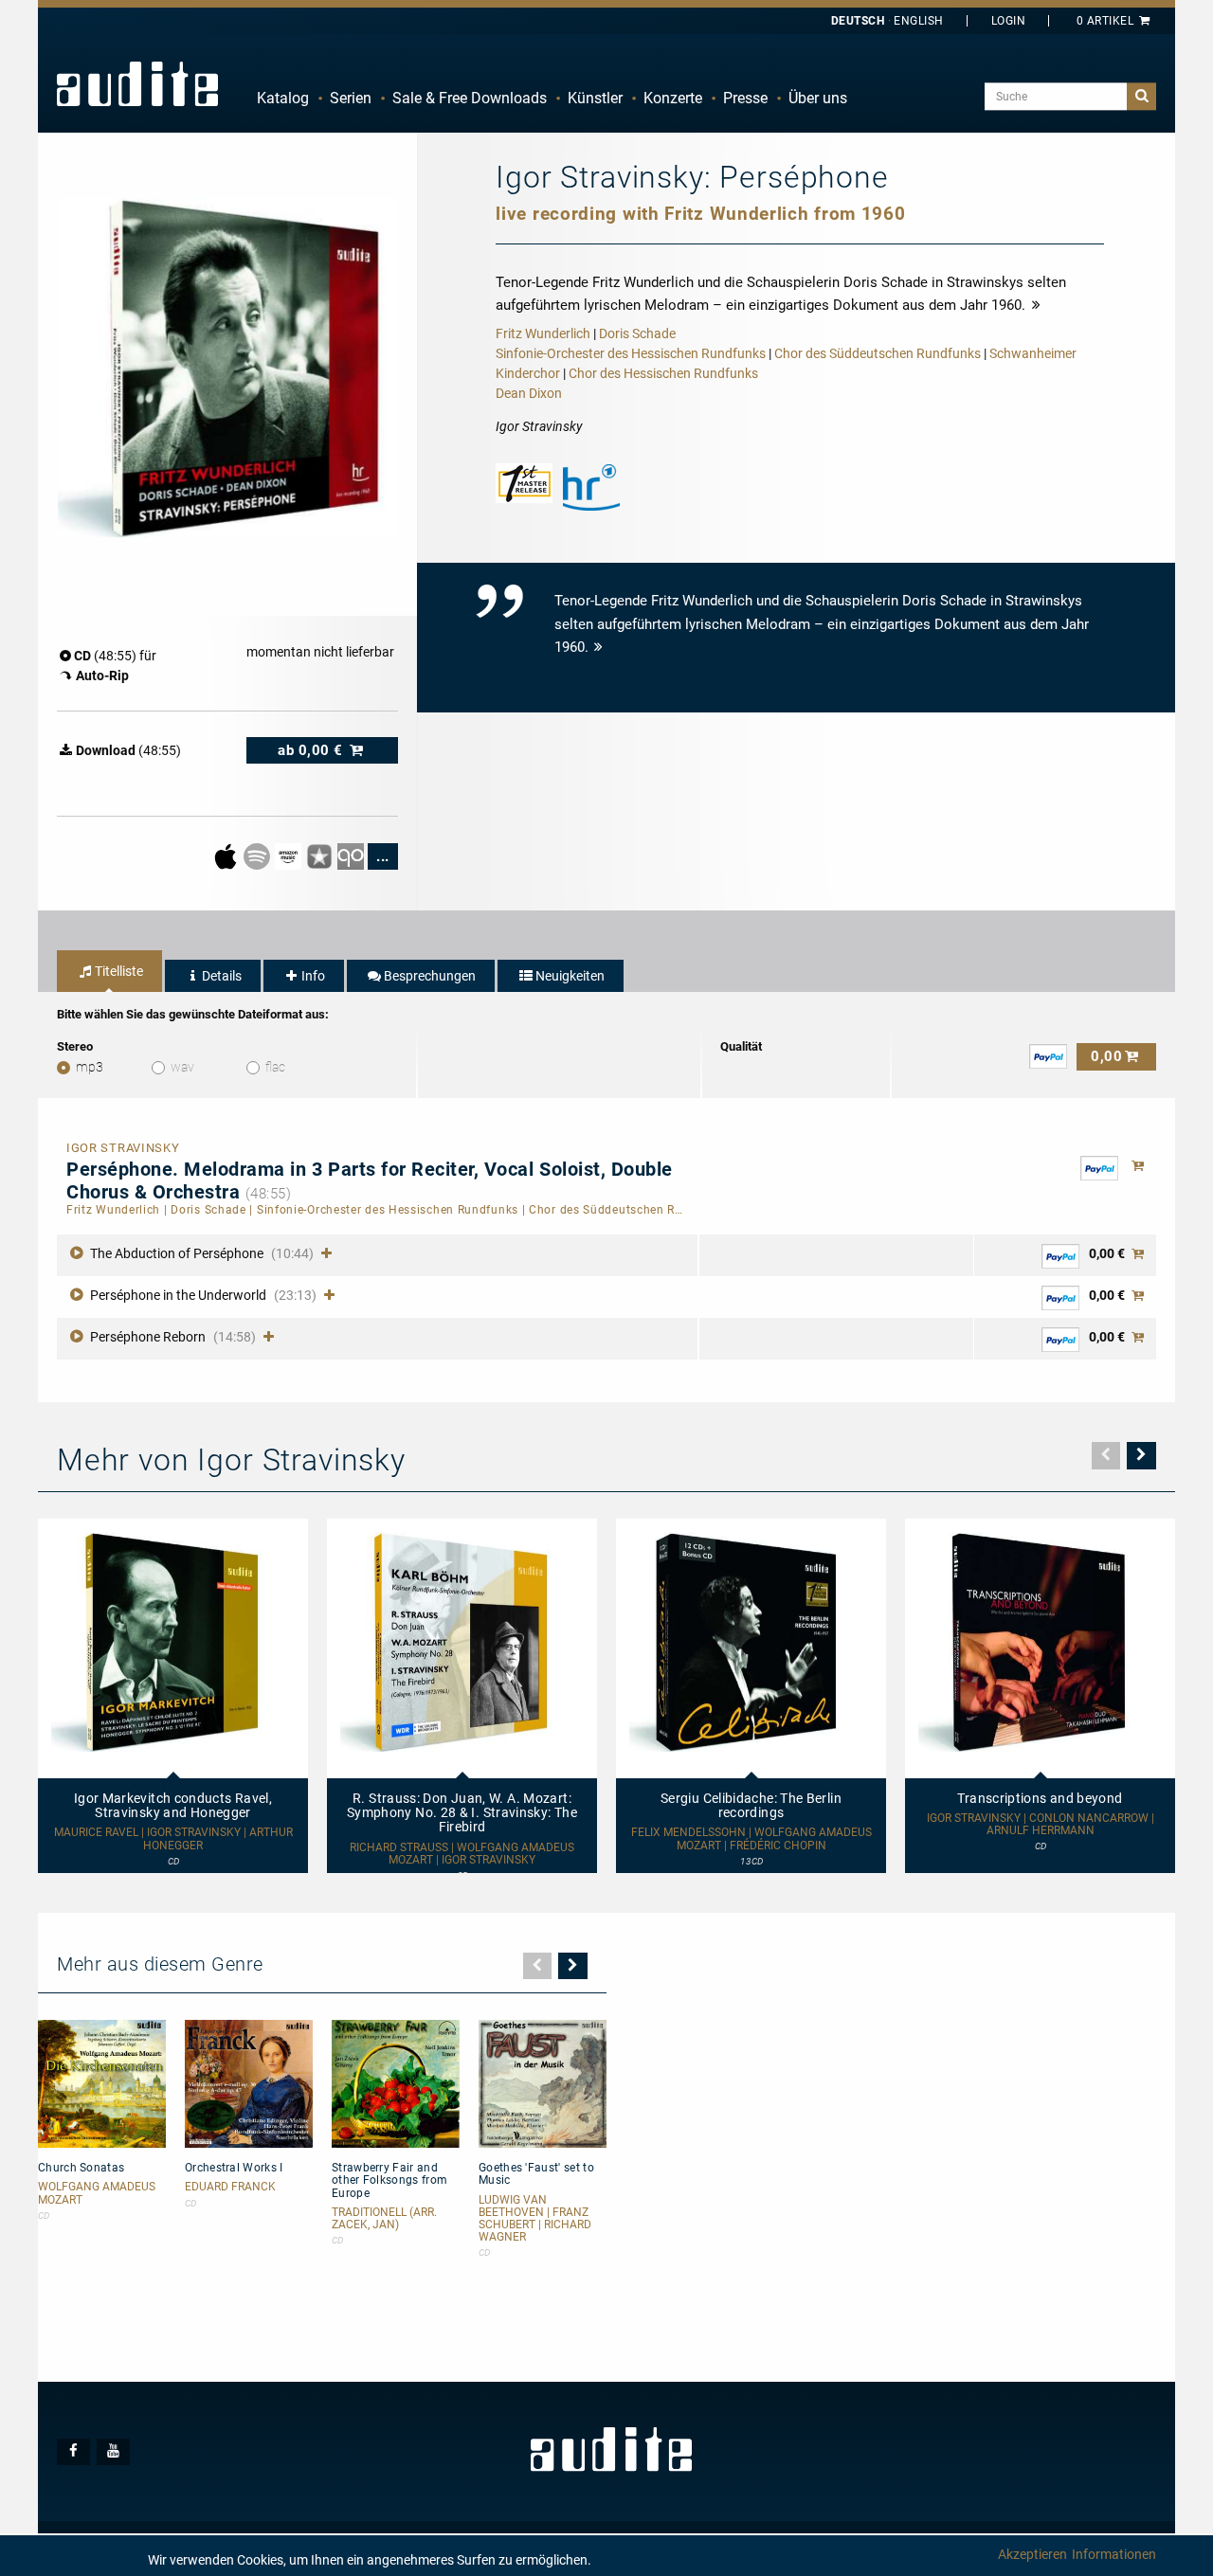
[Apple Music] (227, 856)
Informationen (1114, 2554)
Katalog (283, 98)
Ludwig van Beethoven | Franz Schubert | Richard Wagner (535, 2219)
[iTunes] (321, 856)
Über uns (818, 98)
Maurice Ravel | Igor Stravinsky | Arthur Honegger (173, 1839)
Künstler (595, 98)
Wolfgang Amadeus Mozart (97, 2193)
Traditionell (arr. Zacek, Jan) (384, 2219)
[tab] (109, 971)
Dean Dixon (529, 393)
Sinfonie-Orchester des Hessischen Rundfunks (631, 353)
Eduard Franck (230, 2187)
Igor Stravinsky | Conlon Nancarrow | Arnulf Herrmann (1041, 1825)
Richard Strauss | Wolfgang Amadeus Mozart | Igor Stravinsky (462, 1854)
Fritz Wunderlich (543, 333)
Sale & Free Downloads (470, 98)
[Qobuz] (352, 856)
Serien (351, 98)
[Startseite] (137, 83)
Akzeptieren (1032, 2554)
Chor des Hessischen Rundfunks (663, 373)
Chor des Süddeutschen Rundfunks (878, 353)
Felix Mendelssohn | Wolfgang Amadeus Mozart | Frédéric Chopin (751, 1839)
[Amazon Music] (290, 856)
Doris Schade (637, 333)
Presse (745, 98)
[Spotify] (258, 856)
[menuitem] (283, 99)
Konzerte (673, 98)
